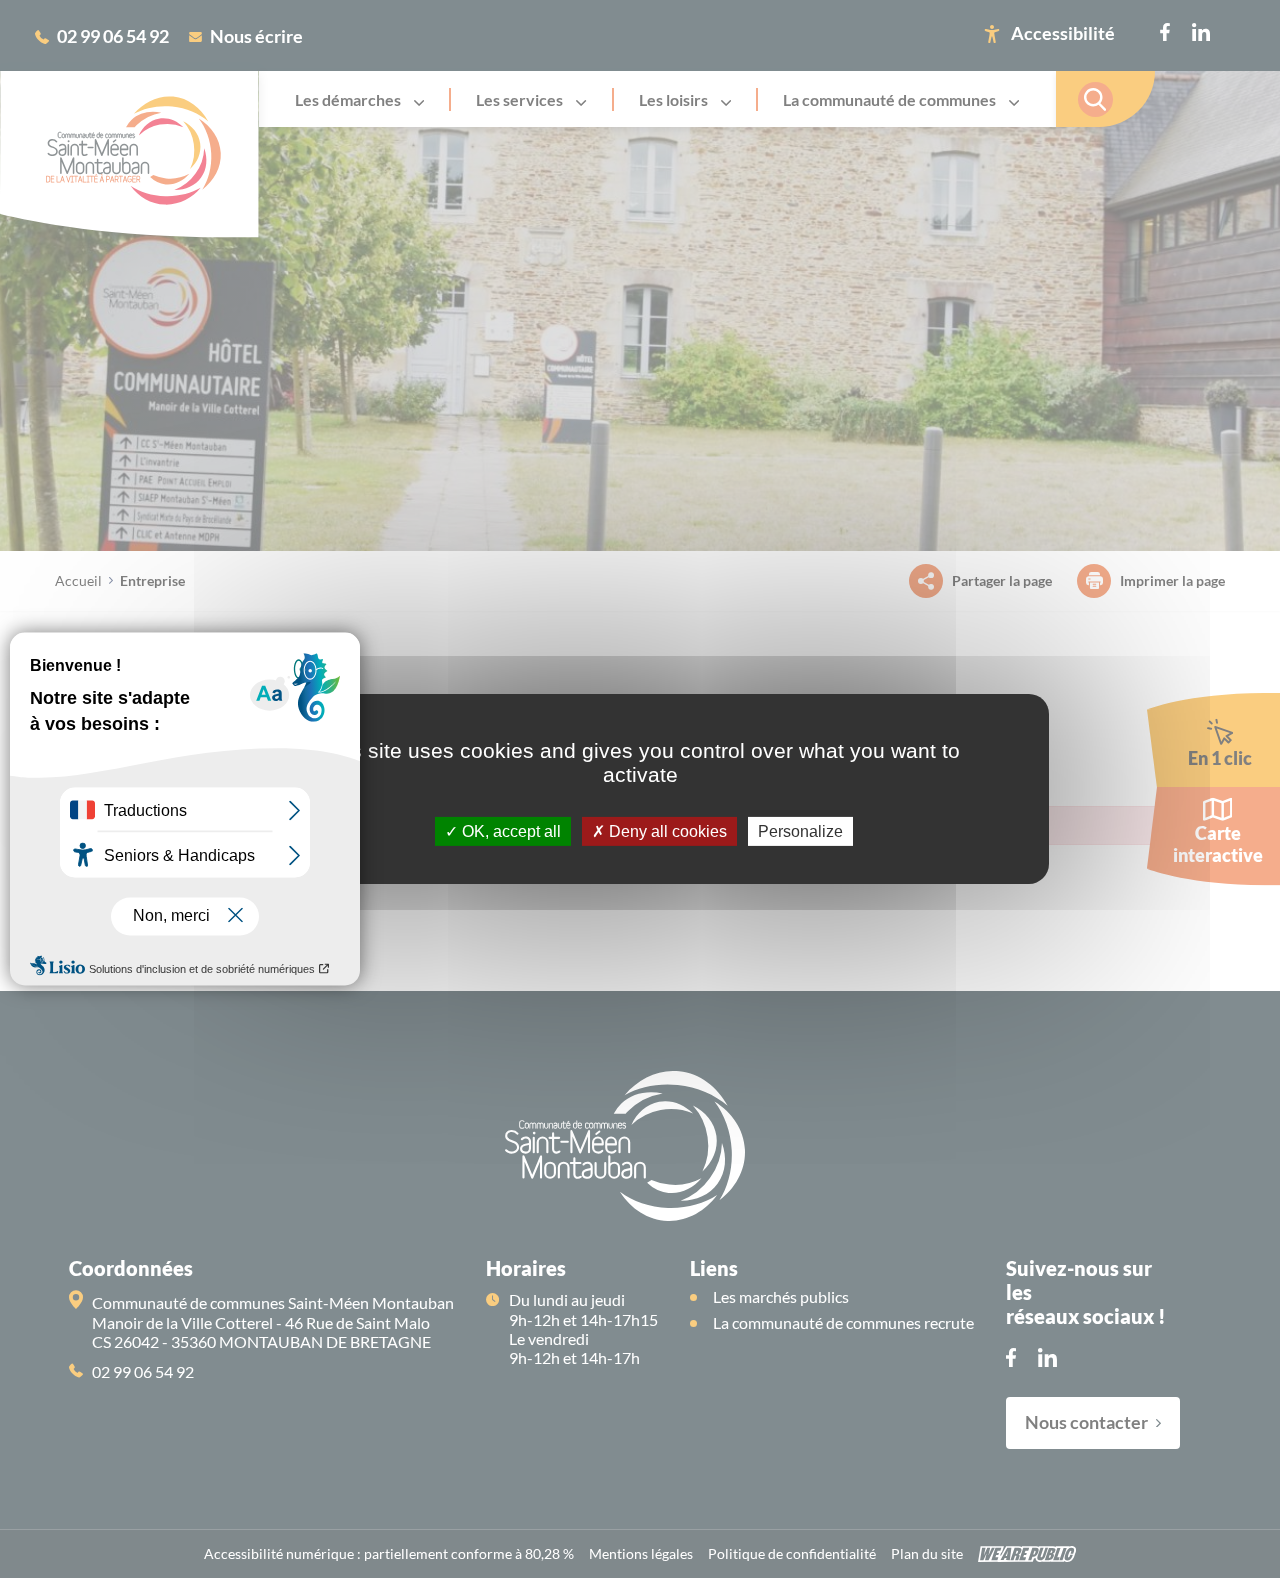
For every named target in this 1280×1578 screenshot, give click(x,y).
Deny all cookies (666, 831)
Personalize (800, 831)
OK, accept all (509, 831)
